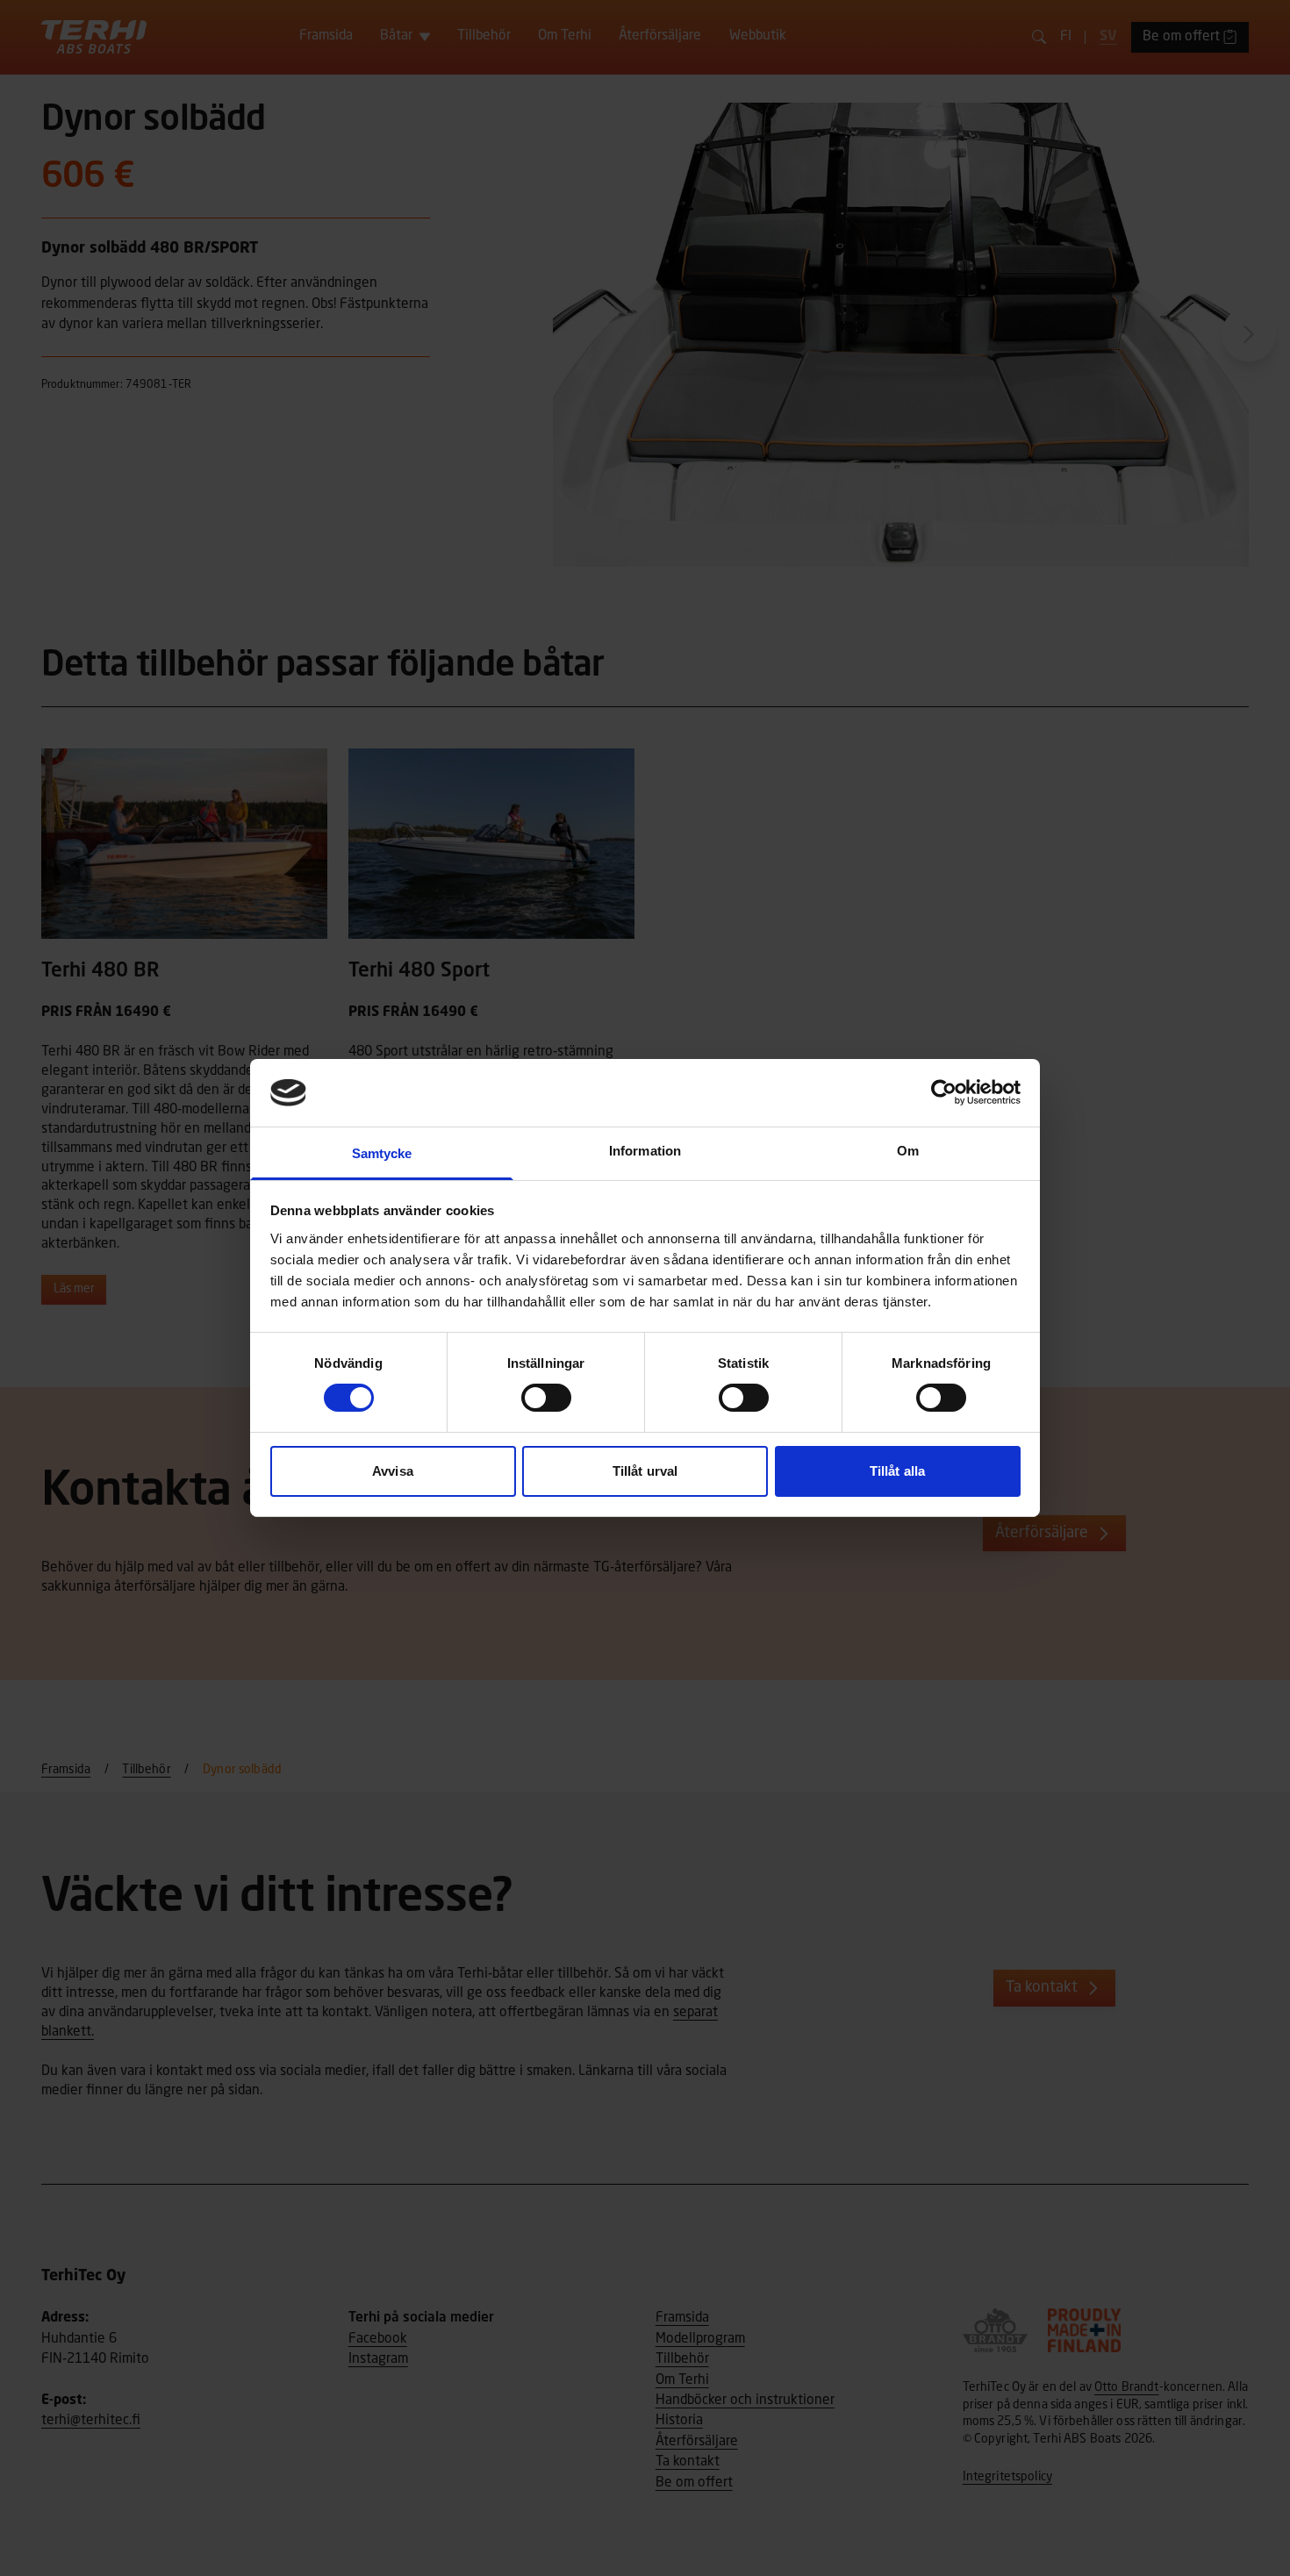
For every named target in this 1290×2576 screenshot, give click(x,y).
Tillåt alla (897, 1471)
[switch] (546, 1398)
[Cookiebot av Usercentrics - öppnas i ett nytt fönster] (944, 1092)
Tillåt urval (645, 1471)
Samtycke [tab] (382, 1153)
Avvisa (393, 1471)
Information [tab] (645, 1151)
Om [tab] (908, 1151)
